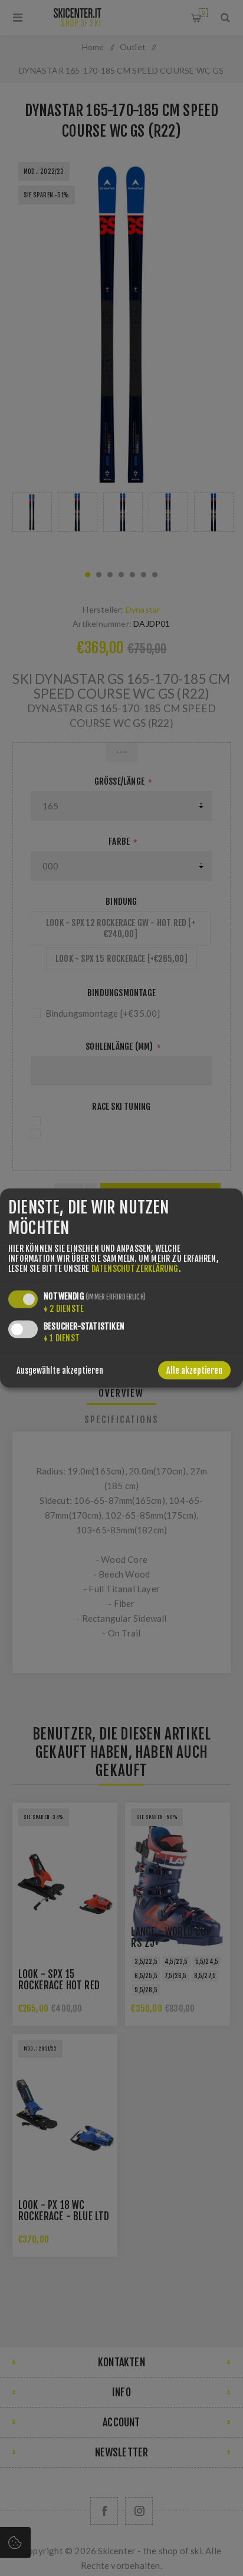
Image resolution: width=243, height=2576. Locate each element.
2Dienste (64, 1309)
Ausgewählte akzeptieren (60, 1370)
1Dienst (62, 1338)
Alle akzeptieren (194, 1370)
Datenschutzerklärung (135, 1269)
